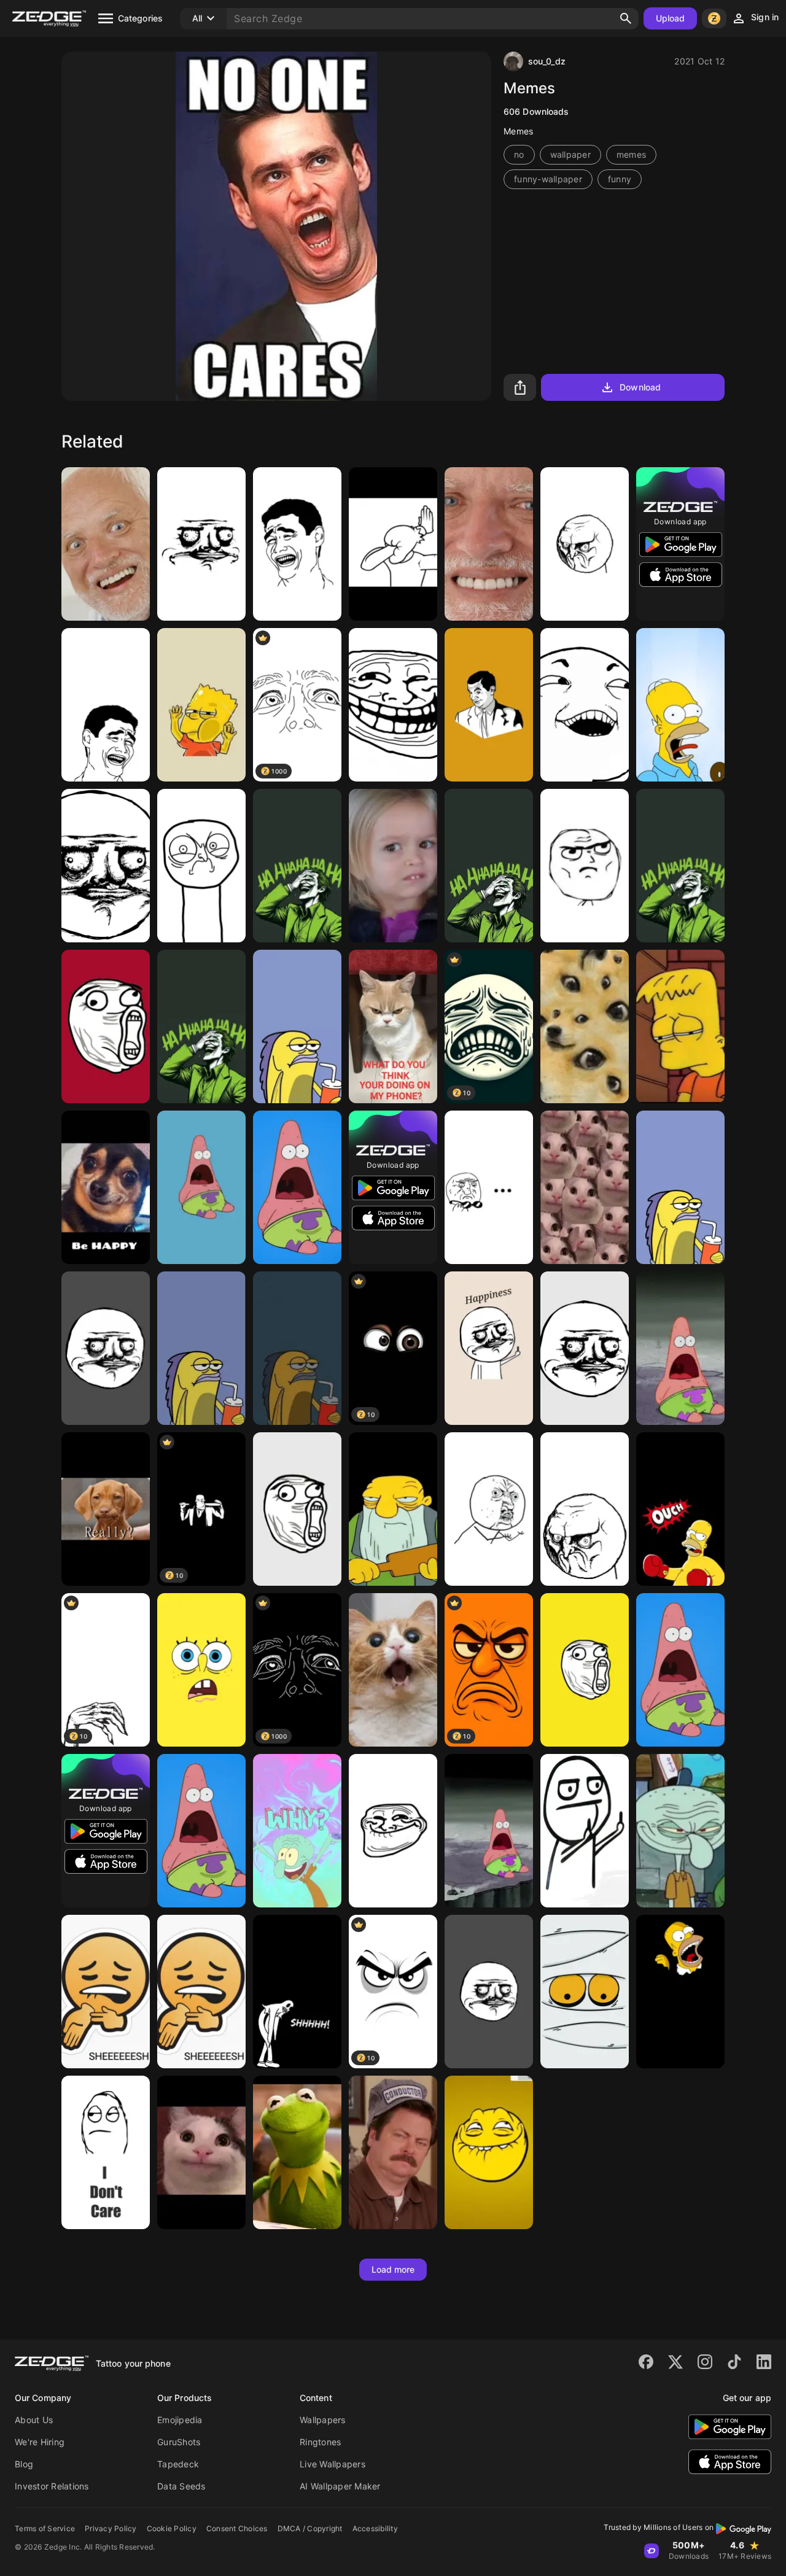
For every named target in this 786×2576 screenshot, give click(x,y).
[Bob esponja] (680, 1187)
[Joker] (489, 866)
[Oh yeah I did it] (393, 705)
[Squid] (680, 1831)
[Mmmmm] (201, 866)
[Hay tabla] (393, 1509)
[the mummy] (585, 1992)
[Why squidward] (297, 1831)
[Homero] (680, 1992)
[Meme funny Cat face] (585, 1187)
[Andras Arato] (106, 544)
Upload (671, 18)
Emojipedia (180, 2420)
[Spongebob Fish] (297, 1026)
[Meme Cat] (201, 2152)
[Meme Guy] (106, 705)
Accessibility (375, 2528)
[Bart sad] (680, 1026)
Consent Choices (237, 2528)
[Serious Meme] (585, 1509)
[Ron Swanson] (393, 2152)
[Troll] (585, 866)
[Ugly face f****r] (106, 866)
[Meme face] (585, 1348)
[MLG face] (297, 1509)
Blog (24, 2464)
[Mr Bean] (489, 705)
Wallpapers (323, 2420)
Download (640, 387)
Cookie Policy (172, 2528)
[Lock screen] (393, 1026)
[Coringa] (680, 866)
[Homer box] (680, 1509)
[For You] (585, 1831)
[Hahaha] (585, 705)
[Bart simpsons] (201, 705)
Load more (393, 2269)
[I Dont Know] (489, 1187)
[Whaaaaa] (201, 1187)
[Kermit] (297, 2152)
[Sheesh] (201, 1992)
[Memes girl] (393, 866)
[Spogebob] (201, 1348)
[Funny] (201, 544)
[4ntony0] (393, 544)
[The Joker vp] (201, 1026)
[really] (106, 1509)
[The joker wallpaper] (297, 866)
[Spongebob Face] (201, 1670)
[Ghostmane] (297, 1992)
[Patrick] (297, 1187)
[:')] (489, 544)
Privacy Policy (111, 2528)
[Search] (626, 18)
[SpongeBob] (297, 1348)
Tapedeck (178, 2464)
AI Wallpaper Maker (340, 2486)
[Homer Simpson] (680, 705)
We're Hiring (40, 2442)
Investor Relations (52, 2486)
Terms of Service (45, 2528)
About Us (34, 2420)
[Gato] (393, 1670)
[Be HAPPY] (106, 1187)
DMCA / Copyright (310, 2528)
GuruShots (179, 2442)
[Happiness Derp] (489, 1348)
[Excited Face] (585, 1670)
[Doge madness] (585, 1026)
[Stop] (106, 2152)
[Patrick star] (201, 1831)
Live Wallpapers (333, 2464)
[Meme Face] (585, 544)
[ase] (680, 1348)
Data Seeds (181, 2486)
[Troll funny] (393, 1831)
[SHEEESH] (106, 1992)
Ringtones (320, 2442)
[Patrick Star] (680, 1670)
